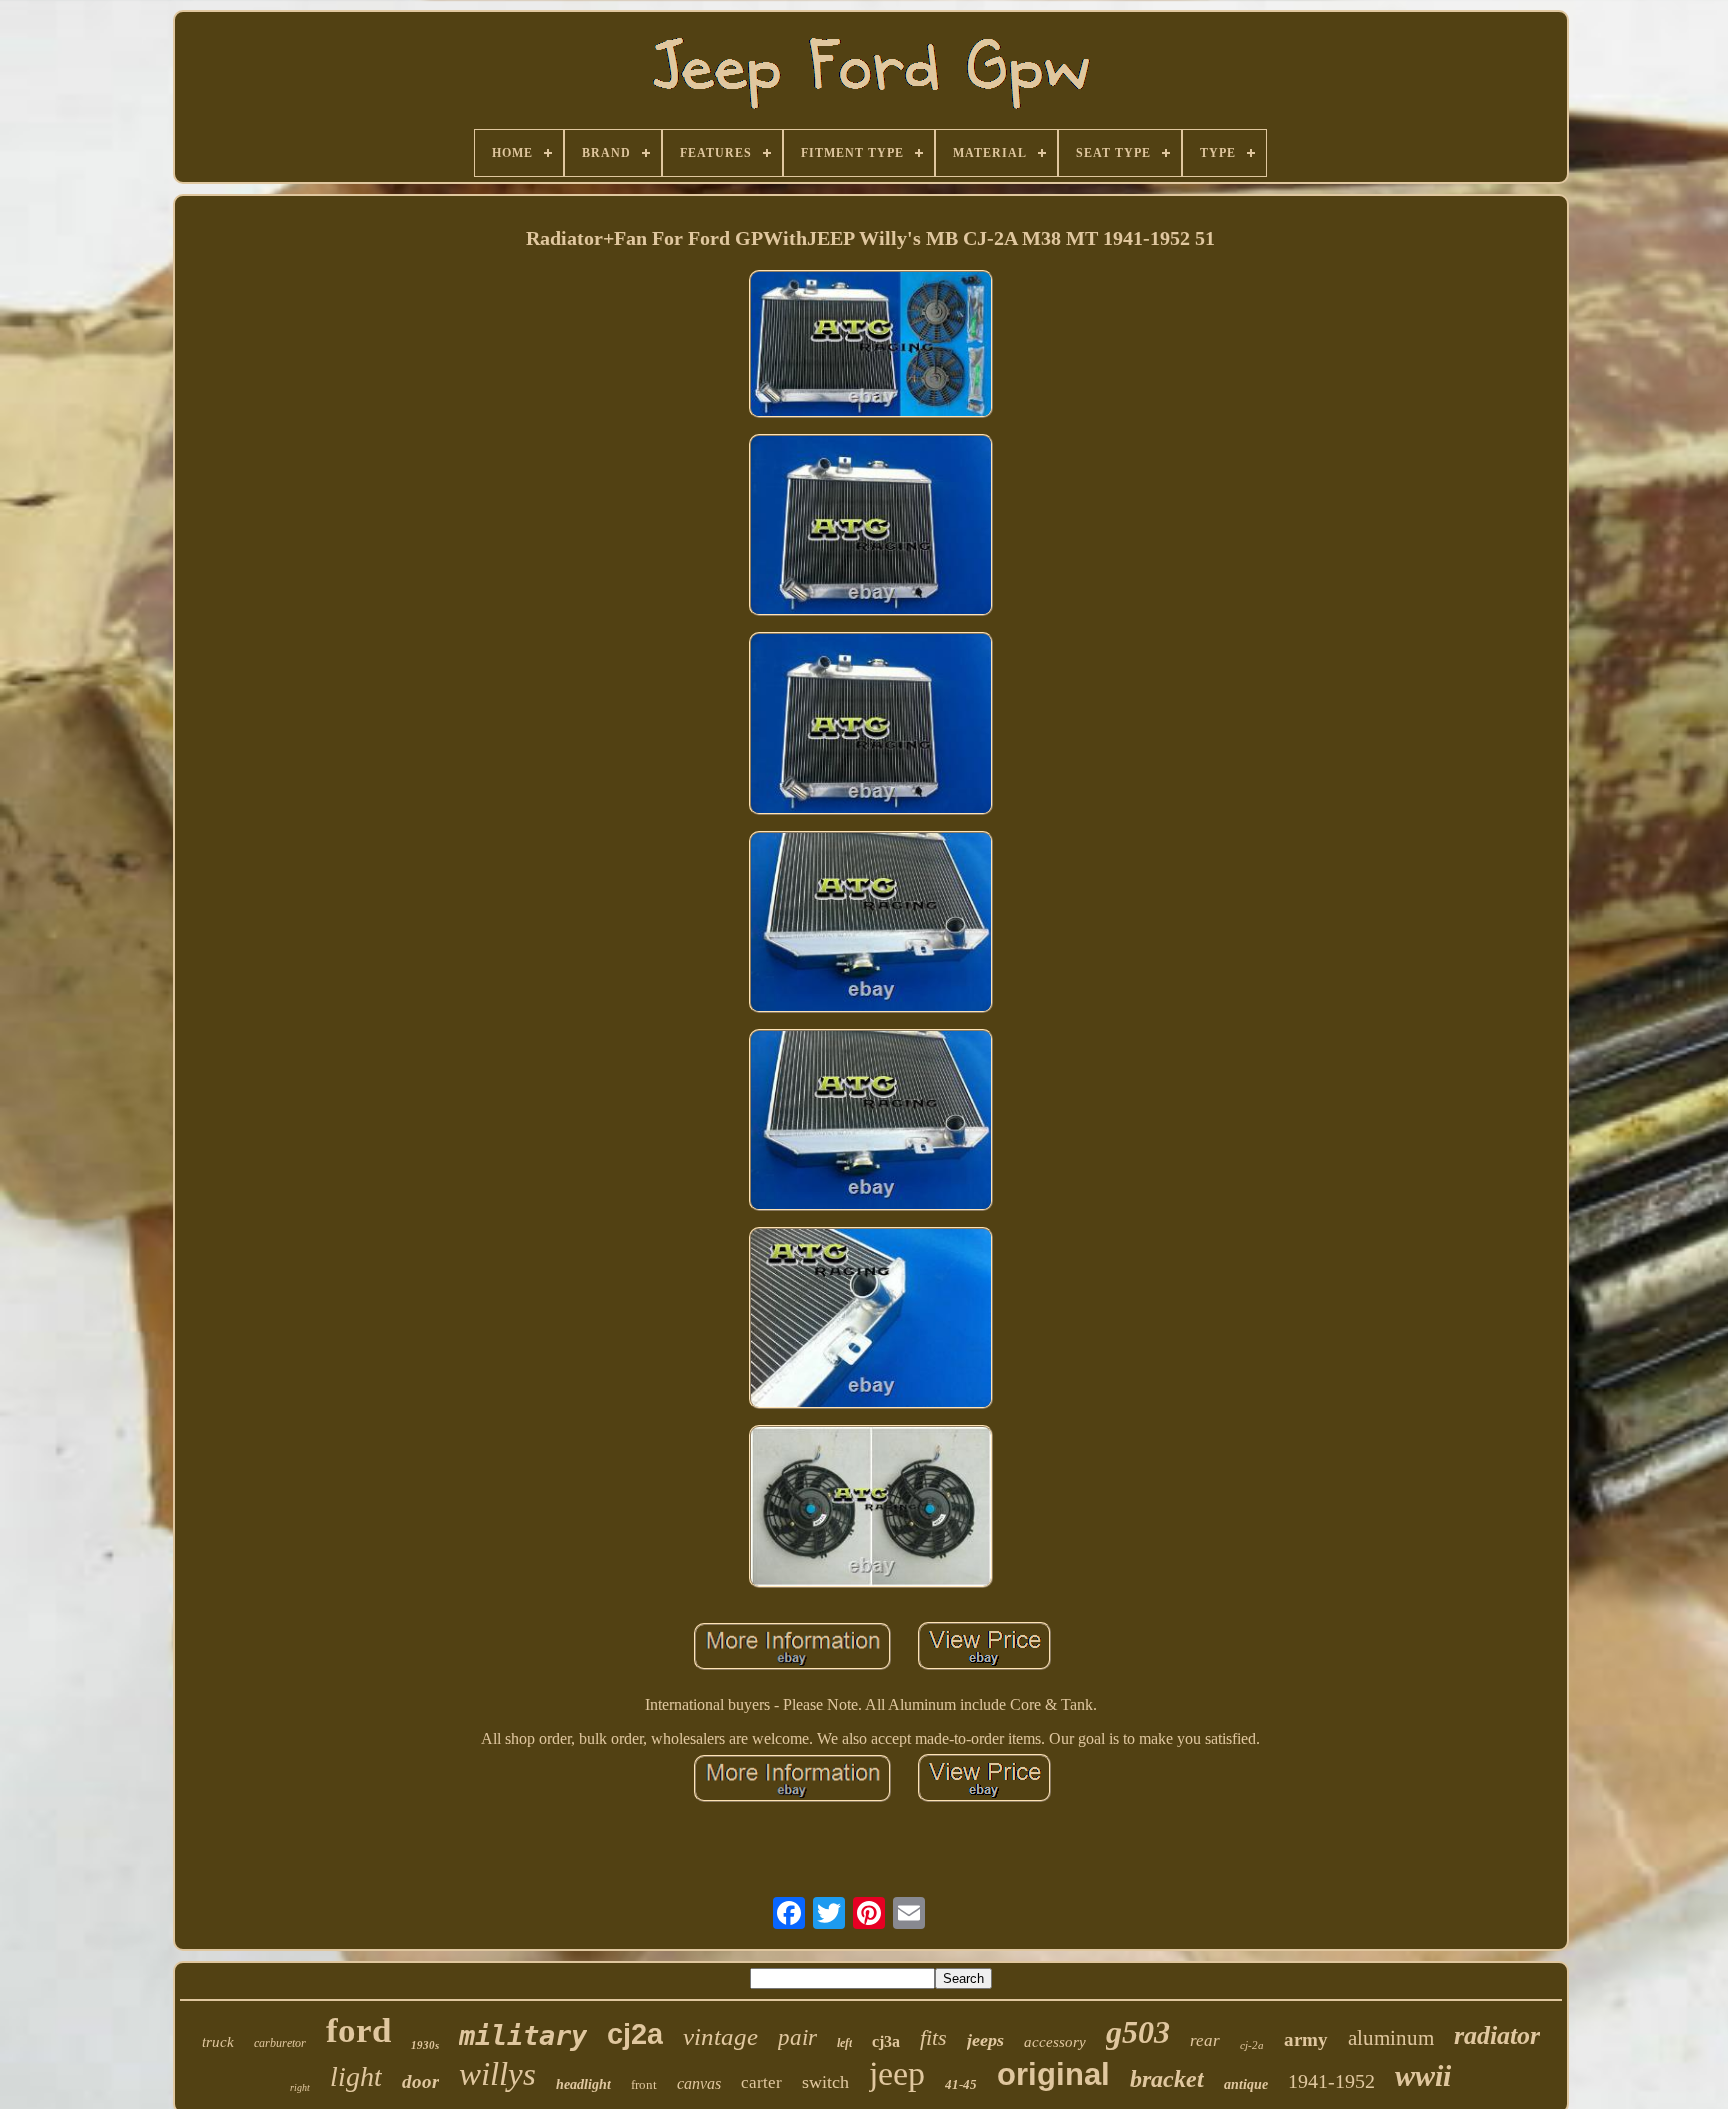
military (523, 2035)
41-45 (961, 2084)
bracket (1167, 2079)
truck (218, 2042)
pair (797, 2037)
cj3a (886, 2041)
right (300, 2087)
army (1306, 2039)
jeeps (985, 2040)
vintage (720, 2036)
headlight (583, 2084)
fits (933, 2037)
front (644, 2084)
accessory (1055, 2042)
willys (497, 2074)
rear (1205, 2040)
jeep (897, 2073)
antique (1246, 2084)
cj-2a (1252, 2045)
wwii (1423, 2075)
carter (761, 2082)
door (420, 2081)
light (356, 2076)
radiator (1497, 2035)
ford (358, 2030)
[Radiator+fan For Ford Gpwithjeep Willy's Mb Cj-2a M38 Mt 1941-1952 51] (871, 346)
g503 (1138, 2032)
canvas (699, 2083)
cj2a (635, 2034)
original (1053, 2074)
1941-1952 (1331, 2081)
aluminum (1391, 2038)
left (844, 2043)
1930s (425, 2045)
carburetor (280, 2043)
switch (825, 2082)
